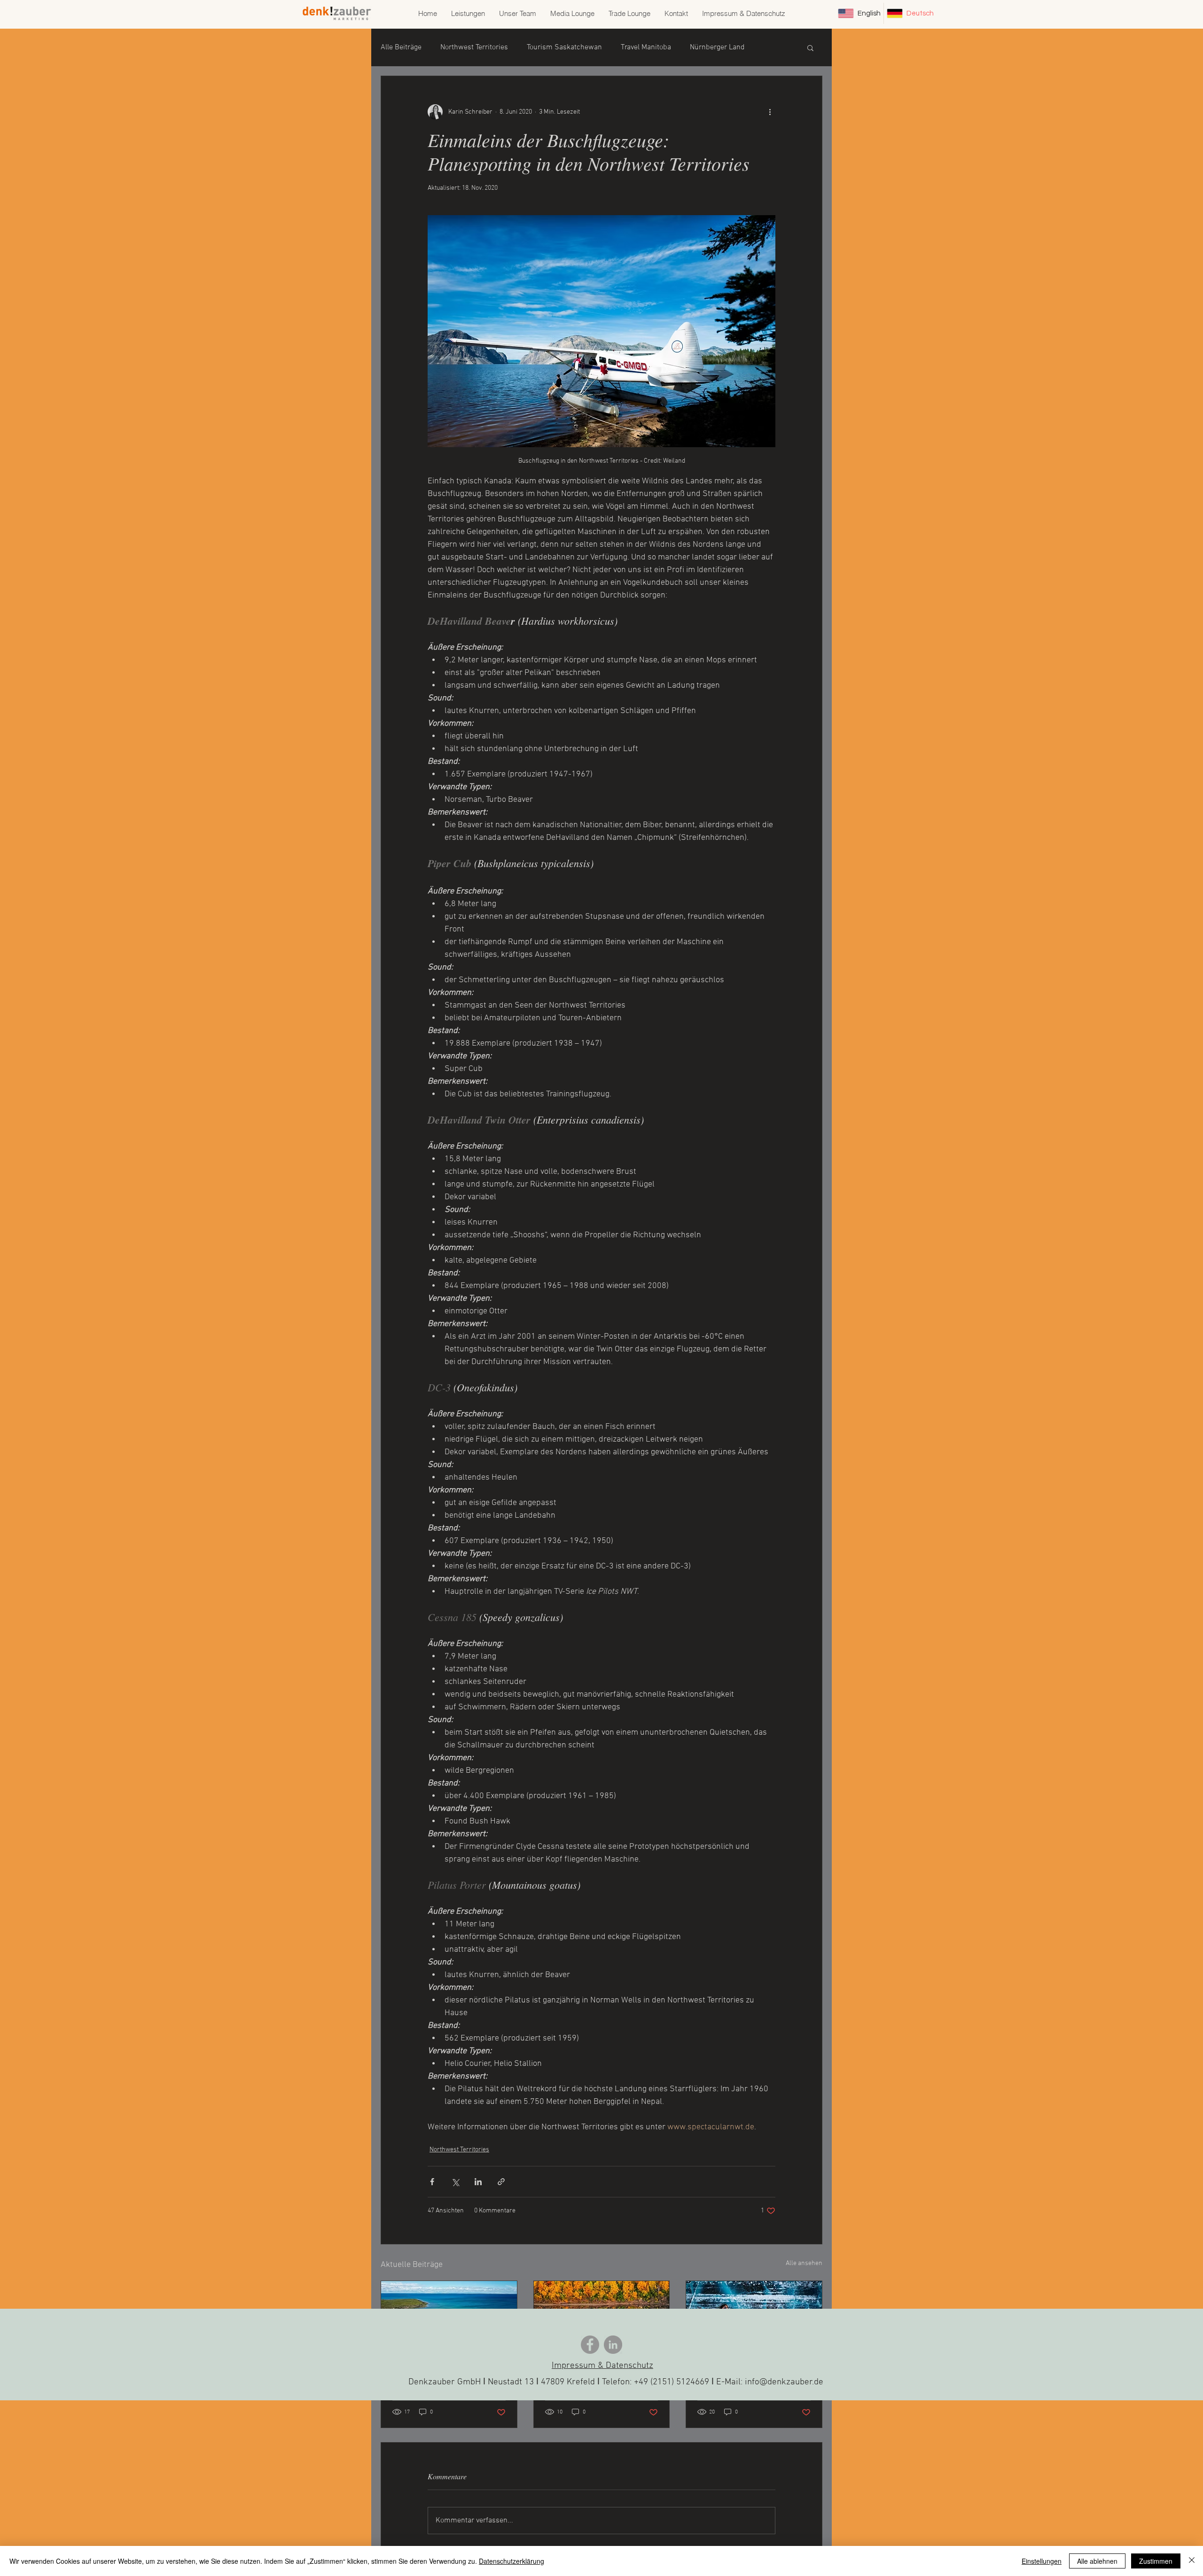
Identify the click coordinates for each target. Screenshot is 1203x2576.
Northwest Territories (474, 47)
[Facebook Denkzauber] (590, 2345)
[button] (810, 47)
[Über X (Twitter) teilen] (455, 2182)
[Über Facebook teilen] (432, 2182)
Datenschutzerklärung (512, 2561)
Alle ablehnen (1097, 2561)
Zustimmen (1156, 2561)
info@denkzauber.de (784, 2382)
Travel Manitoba (646, 47)
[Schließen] (1192, 2561)
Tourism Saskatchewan (564, 47)
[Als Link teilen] (501, 2182)
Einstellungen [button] (1042, 2561)
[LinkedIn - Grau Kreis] (613, 2345)
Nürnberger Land (717, 47)
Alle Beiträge (401, 47)
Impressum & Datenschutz (602, 2366)
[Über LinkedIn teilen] (478, 2182)
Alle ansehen (804, 2263)
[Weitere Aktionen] (770, 112)
